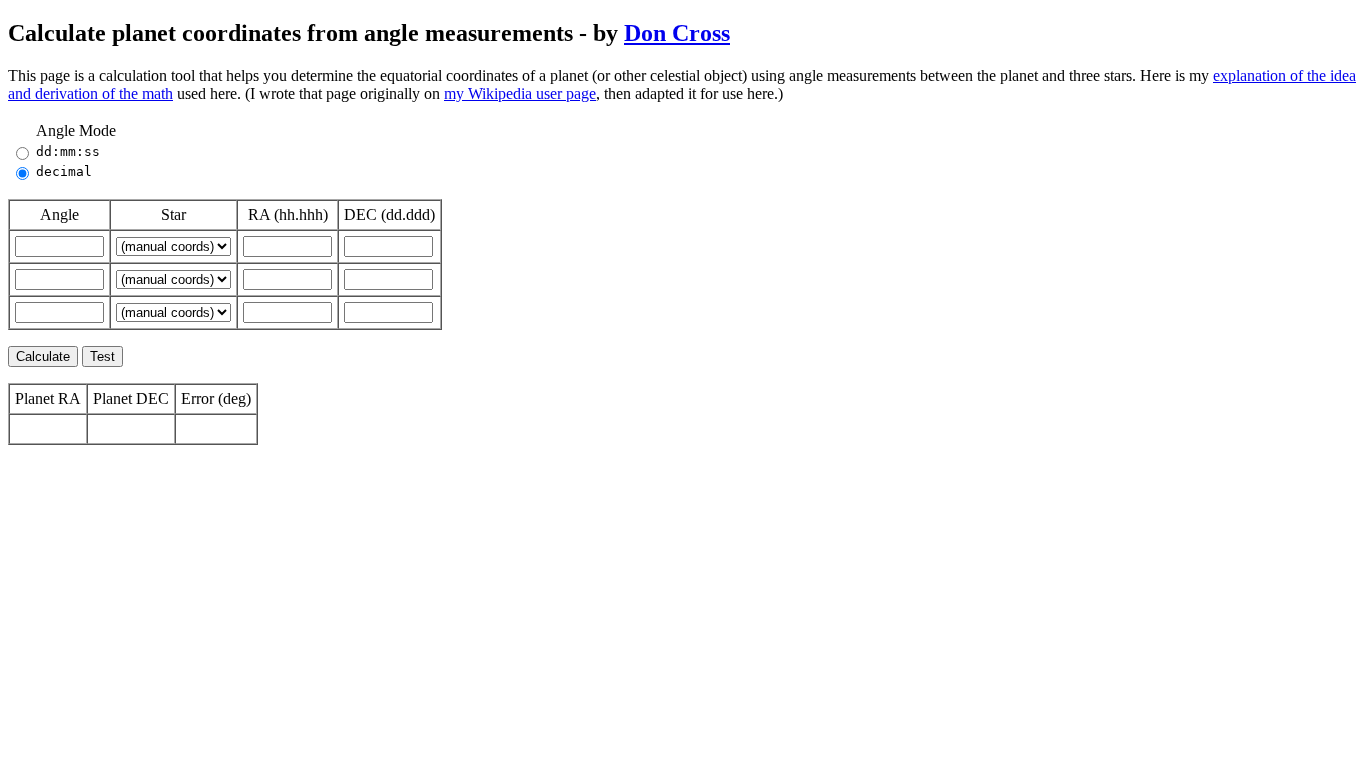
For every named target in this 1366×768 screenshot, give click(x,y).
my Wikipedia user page (520, 93)
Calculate (43, 356)
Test (102, 356)
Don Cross (677, 33)
